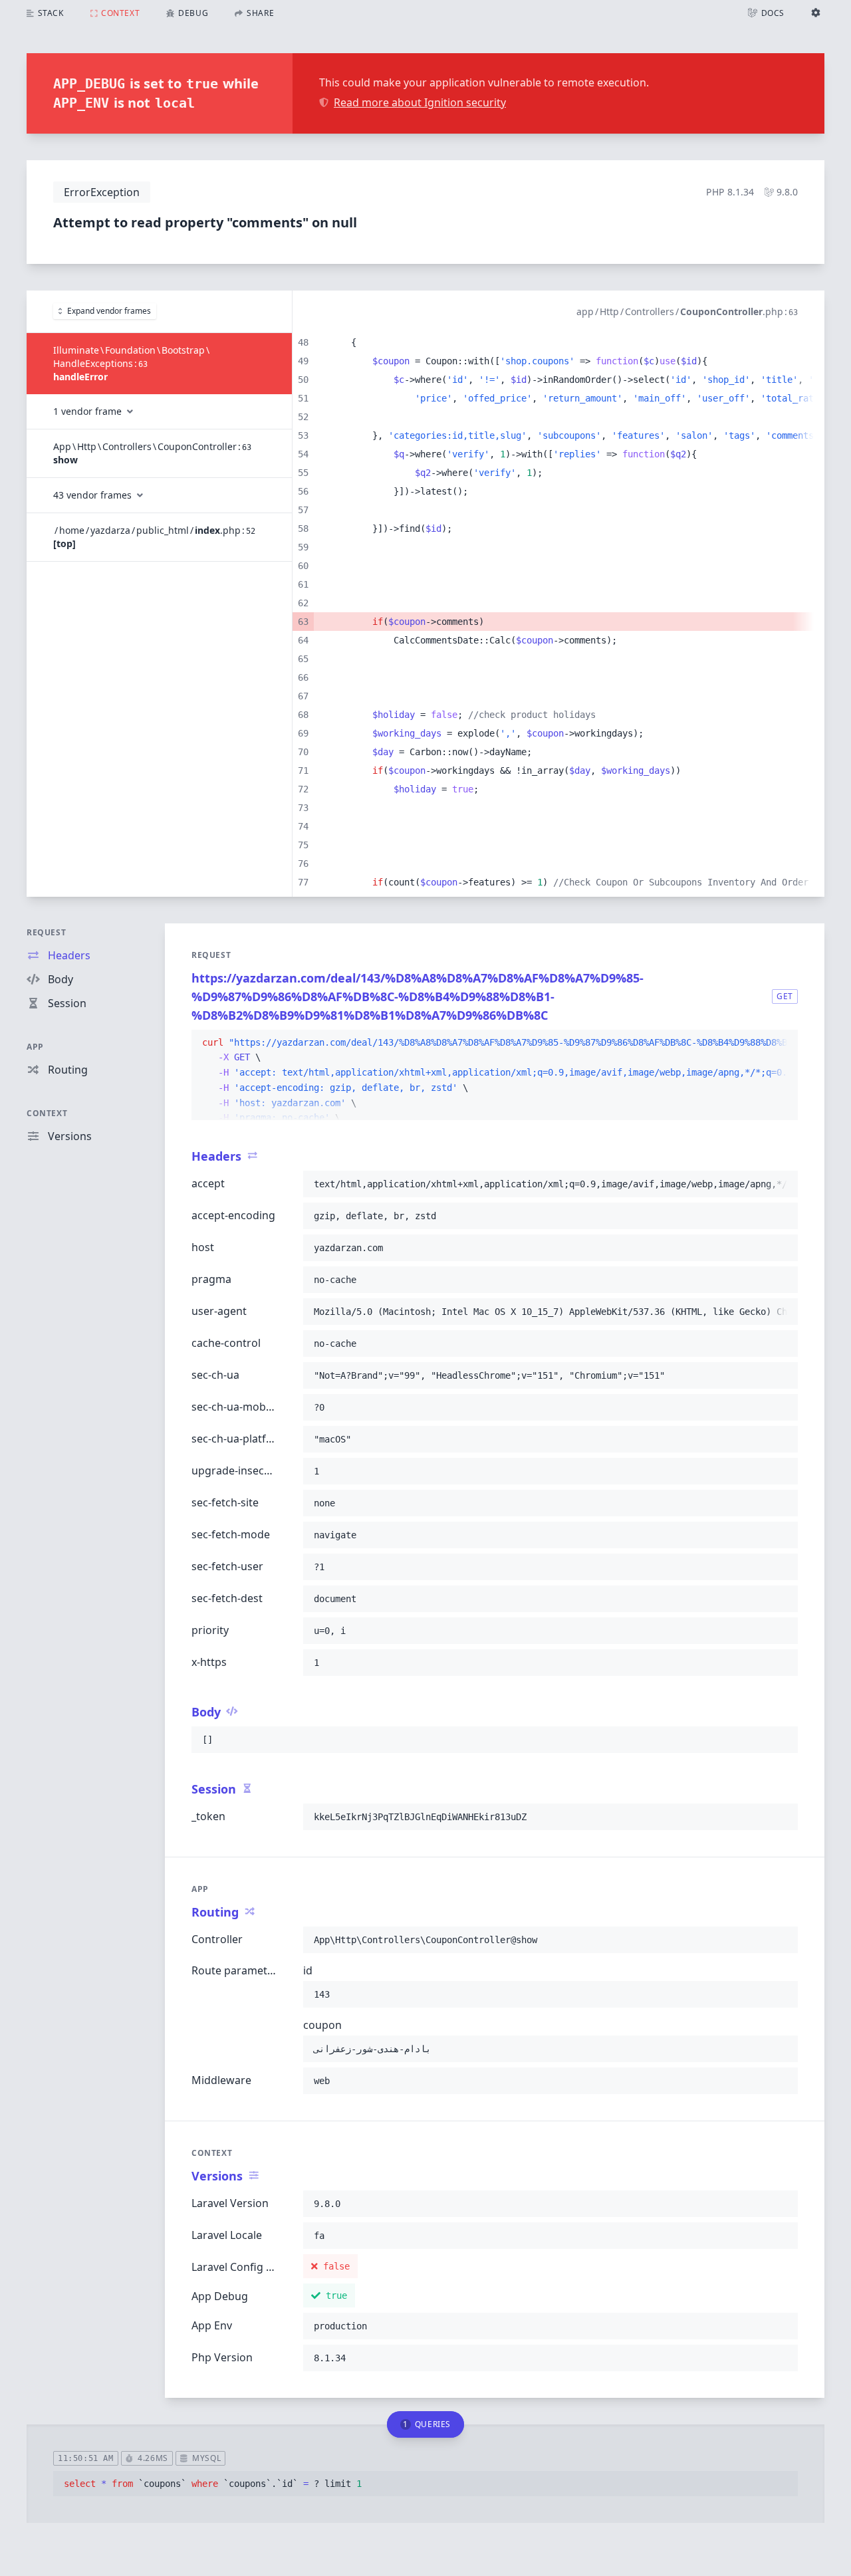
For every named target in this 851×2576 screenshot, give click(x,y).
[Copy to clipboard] (782, 1043)
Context (47, 1113)
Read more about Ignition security (420, 102)
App (35, 1047)
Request (46, 932)
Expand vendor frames (109, 311)
